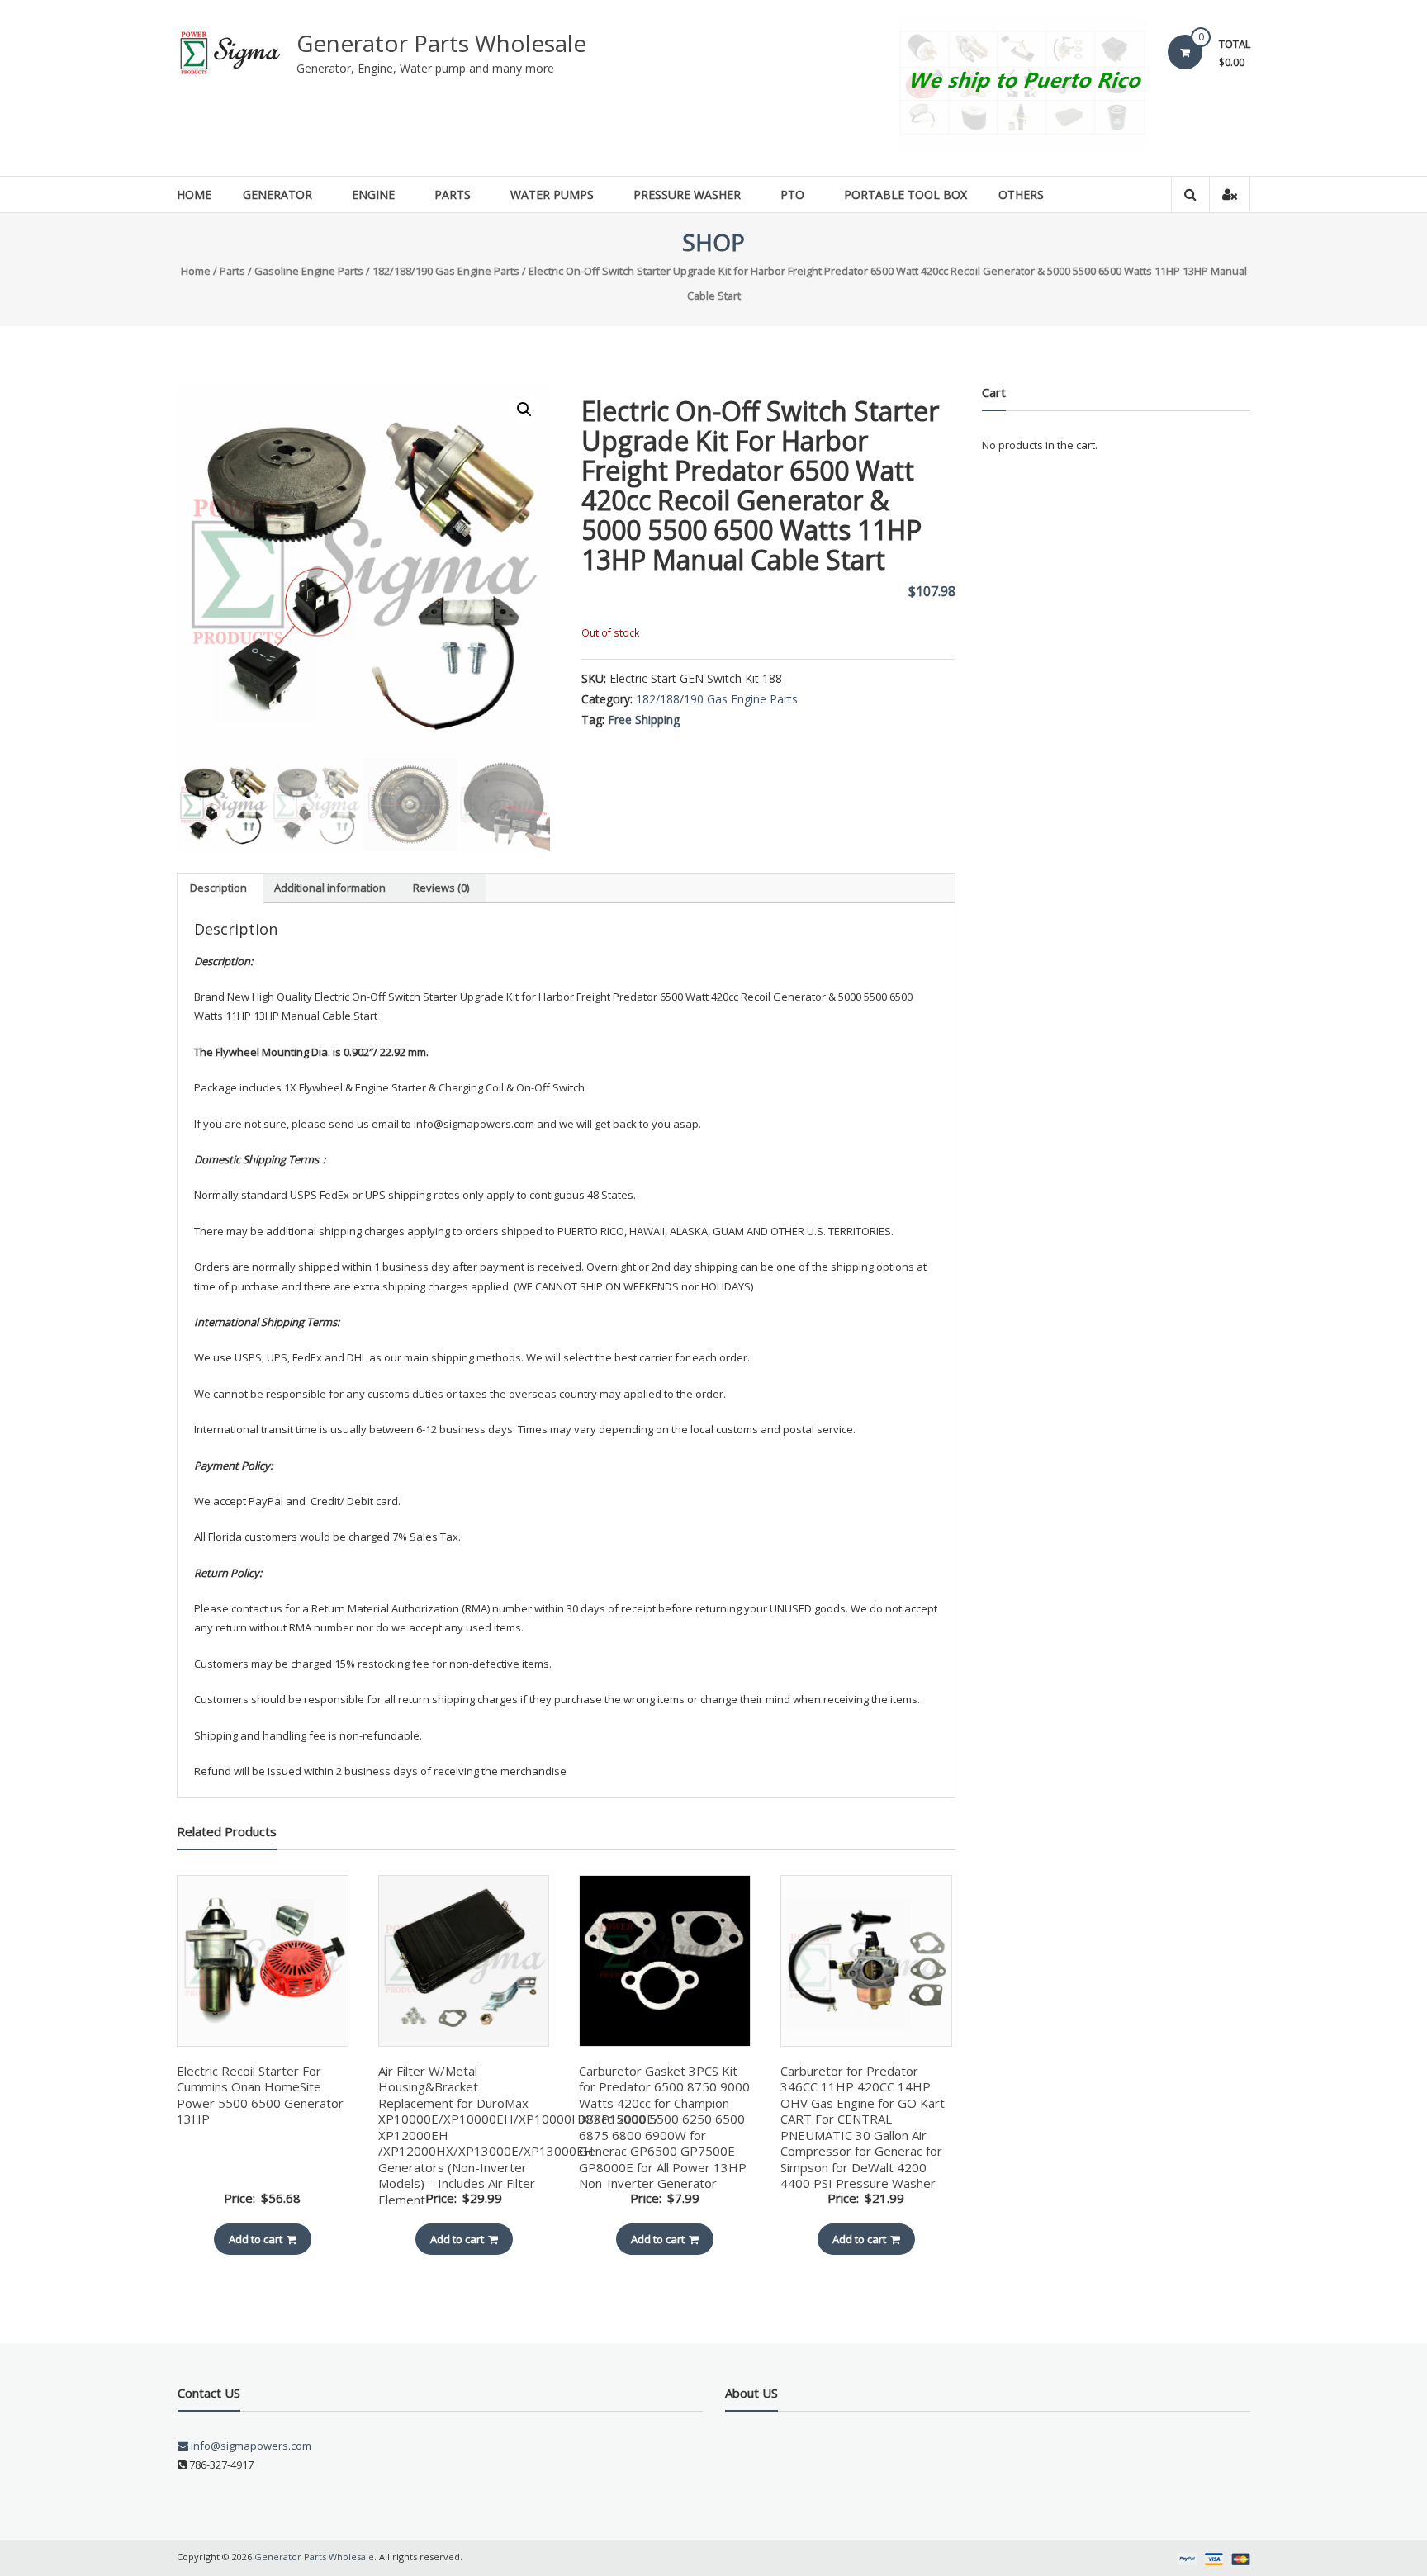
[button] (524, 410)
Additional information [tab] (330, 888)
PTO (792, 194)
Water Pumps (552, 194)
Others (1021, 194)
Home (194, 194)
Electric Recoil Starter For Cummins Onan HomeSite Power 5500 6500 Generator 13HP (260, 2095)
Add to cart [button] (256, 2239)
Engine (373, 194)
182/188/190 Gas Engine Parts (446, 271)
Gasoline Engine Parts (309, 271)
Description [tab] (218, 888)
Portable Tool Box (906, 194)
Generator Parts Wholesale (441, 43)
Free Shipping (644, 720)
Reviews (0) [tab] (441, 888)
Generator (277, 194)
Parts (453, 194)
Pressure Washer (687, 194)
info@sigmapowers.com (250, 2446)
